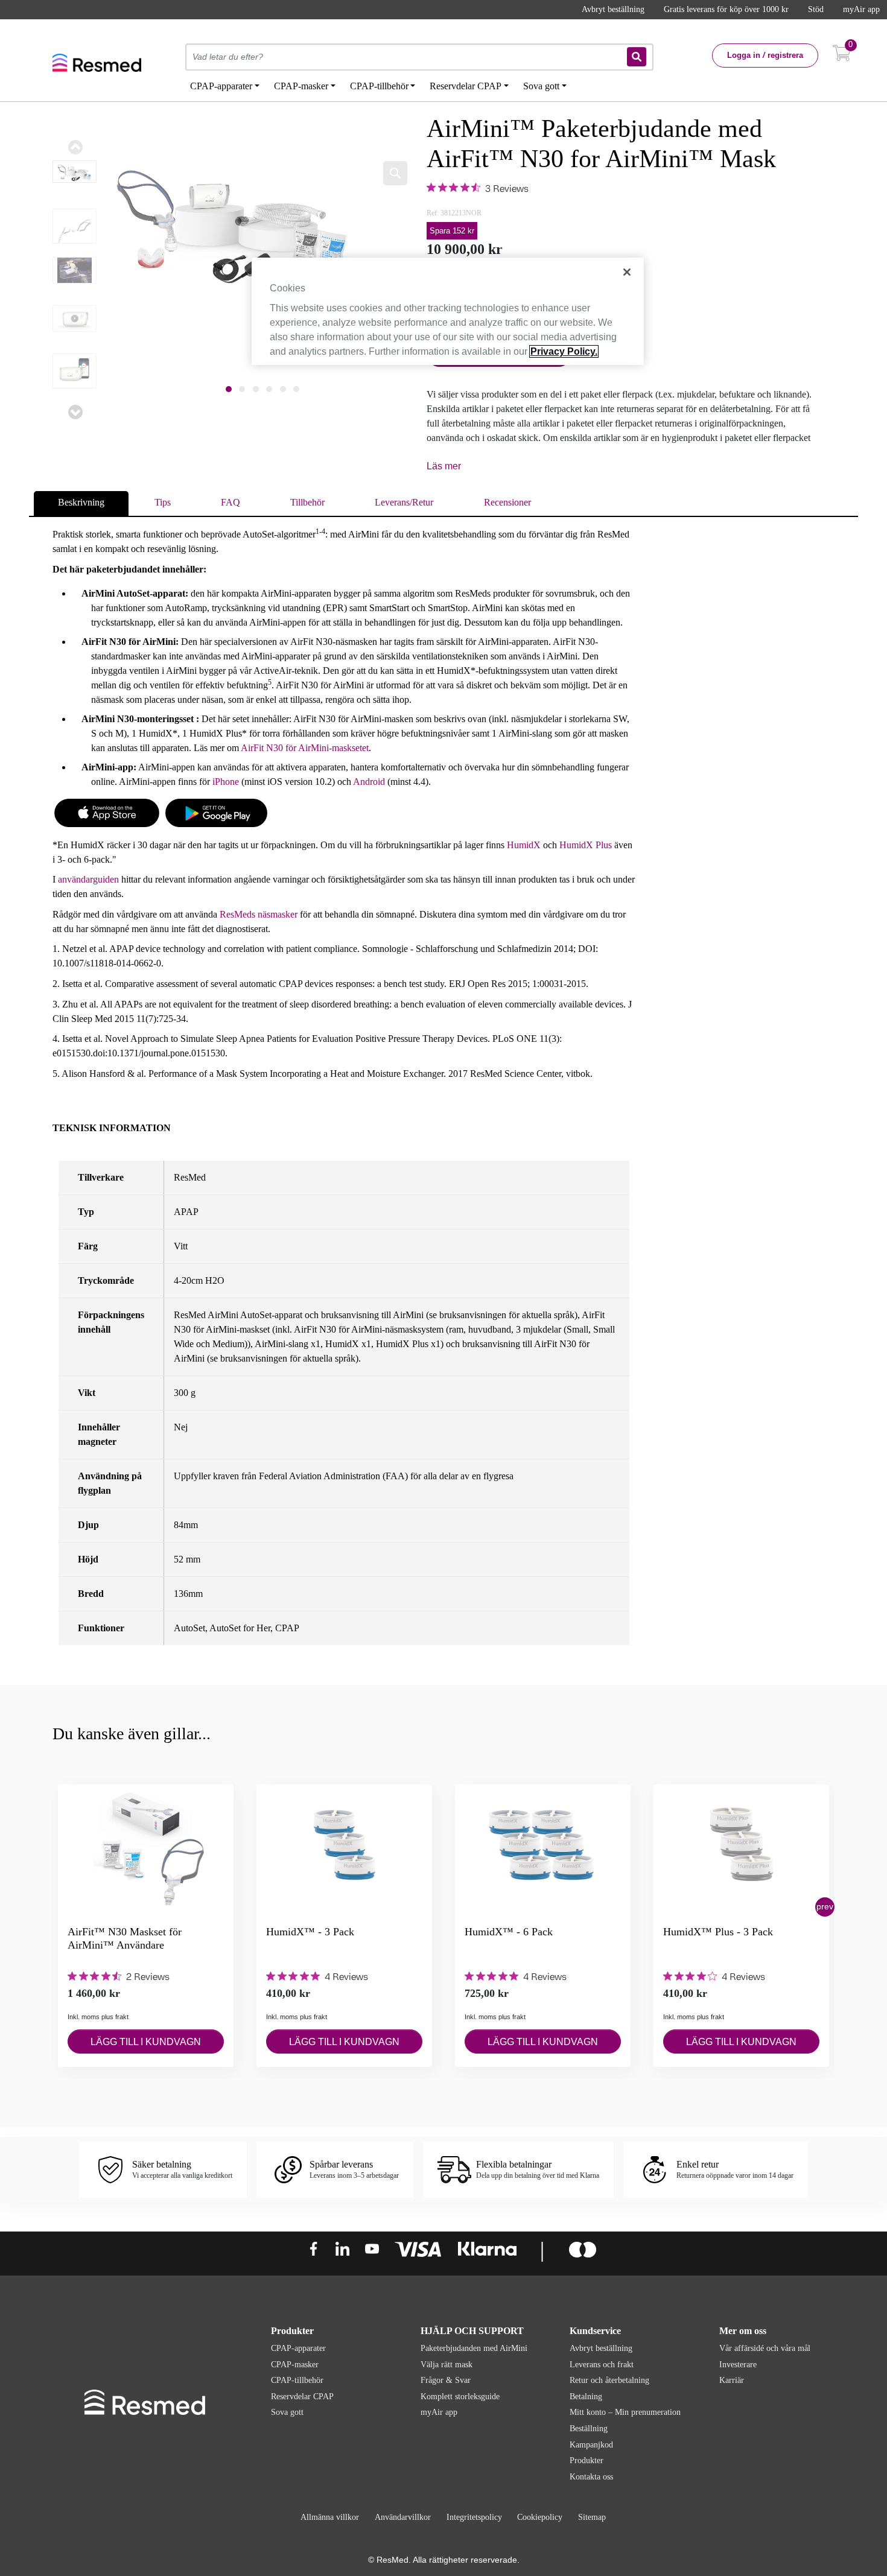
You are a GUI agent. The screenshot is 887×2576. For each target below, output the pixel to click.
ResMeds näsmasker (259, 914)
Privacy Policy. (564, 351)
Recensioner (507, 502)
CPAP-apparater (298, 2348)
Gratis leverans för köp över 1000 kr (726, 9)
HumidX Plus (586, 845)
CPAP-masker (295, 2365)
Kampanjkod (591, 2445)
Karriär (732, 2380)
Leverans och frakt (602, 2365)
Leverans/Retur (404, 502)
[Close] (627, 272)
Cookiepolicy (540, 2517)
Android (369, 782)
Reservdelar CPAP (302, 2397)
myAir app (861, 9)
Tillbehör (307, 502)
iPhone (227, 782)
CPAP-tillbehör (297, 2380)
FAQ (230, 502)
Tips (163, 502)
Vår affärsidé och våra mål (765, 2348)
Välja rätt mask (447, 2365)
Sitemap (592, 2517)
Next (75, 412)
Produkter (587, 2460)
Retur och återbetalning (609, 2380)
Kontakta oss (591, 2477)
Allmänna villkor (330, 2517)
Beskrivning (81, 502)
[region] (448, 311)
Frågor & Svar (446, 2380)
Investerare (738, 2365)
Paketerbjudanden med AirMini (474, 2348)
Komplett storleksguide (460, 2397)
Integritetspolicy (474, 2517)
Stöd (816, 9)
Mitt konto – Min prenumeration (625, 2412)
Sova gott (287, 2412)
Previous (75, 147)
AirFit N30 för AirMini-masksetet (305, 748)
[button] (825, 1907)
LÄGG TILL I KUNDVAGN (146, 2042)
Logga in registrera (765, 55)
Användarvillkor (403, 2517)
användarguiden (88, 879)
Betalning (586, 2397)
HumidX (524, 845)
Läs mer (444, 466)
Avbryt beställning (613, 9)
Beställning (589, 2428)
